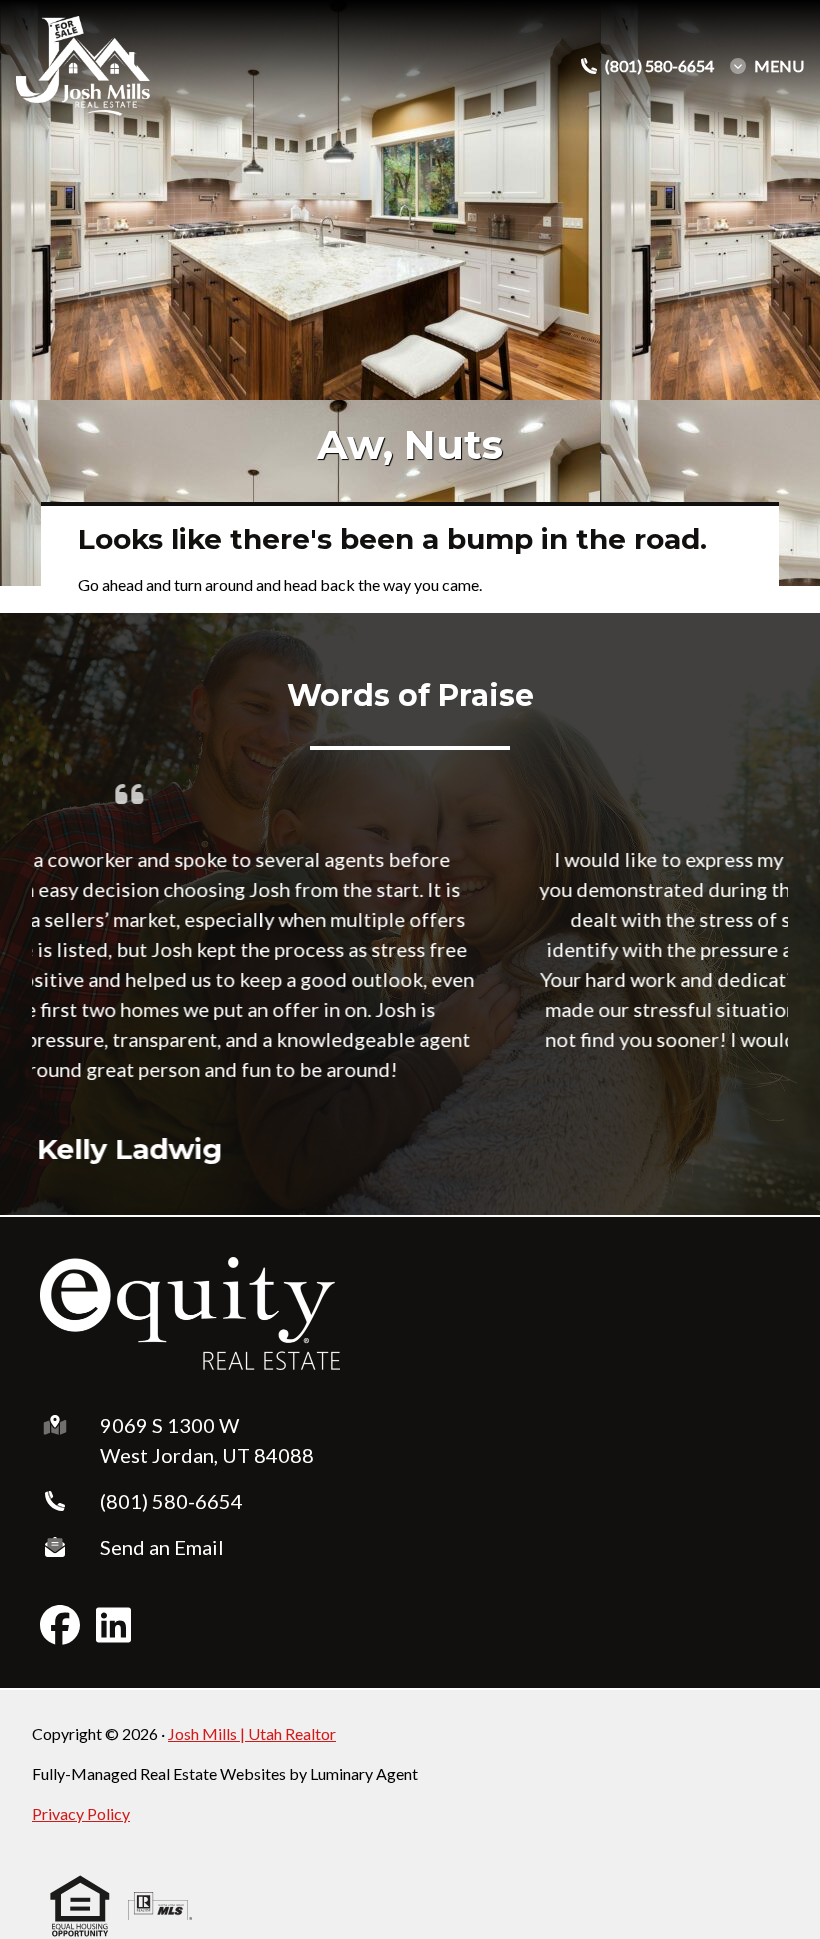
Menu (779, 66)
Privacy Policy (81, 1813)
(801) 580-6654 (171, 1501)
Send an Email (162, 1547)
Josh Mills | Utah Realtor (252, 1733)
